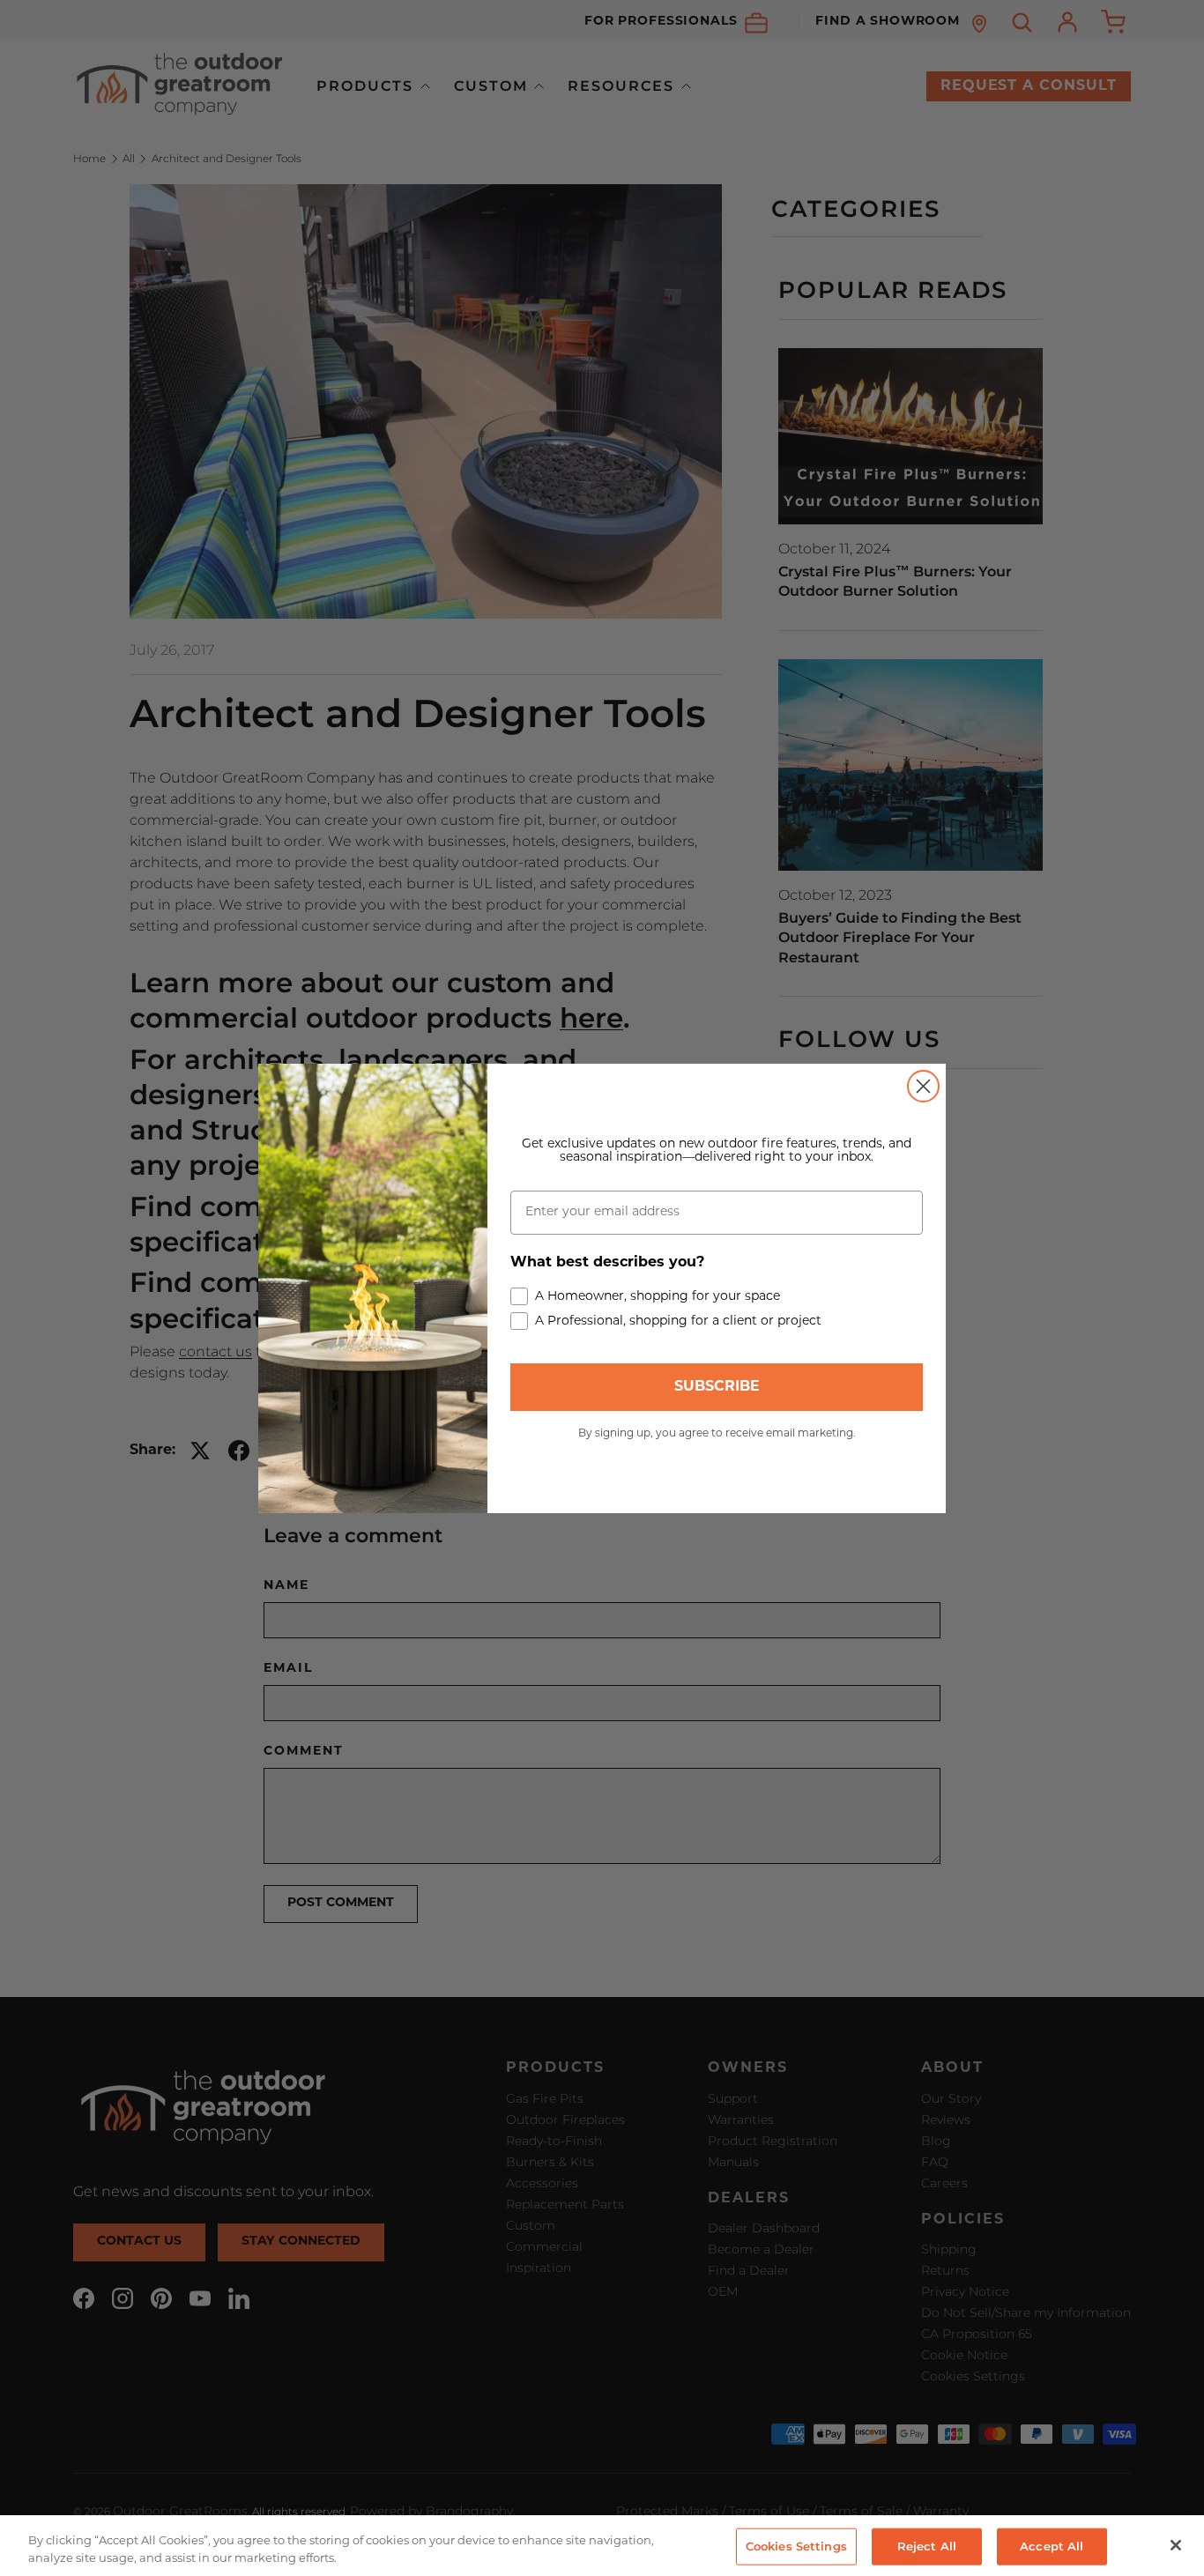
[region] (602, 2546)
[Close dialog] (923, 1086)
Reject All (927, 2546)
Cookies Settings (796, 2546)
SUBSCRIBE (717, 1387)
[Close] (1176, 2545)
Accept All (1052, 2546)
